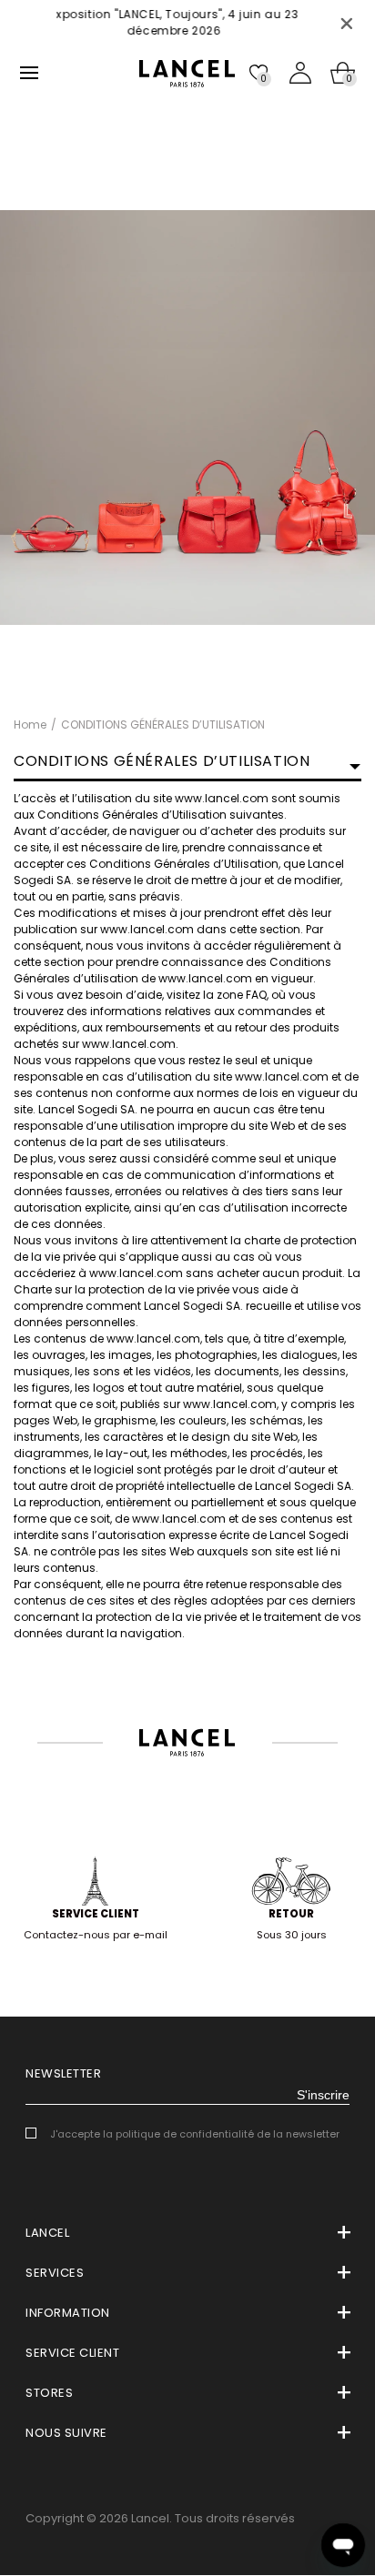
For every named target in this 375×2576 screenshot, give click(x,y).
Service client (96, 1914)
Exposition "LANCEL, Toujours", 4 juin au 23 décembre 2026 (139, 22)
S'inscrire (323, 2095)
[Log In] (300, 73)
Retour (291, 1914)
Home (30, 724)
